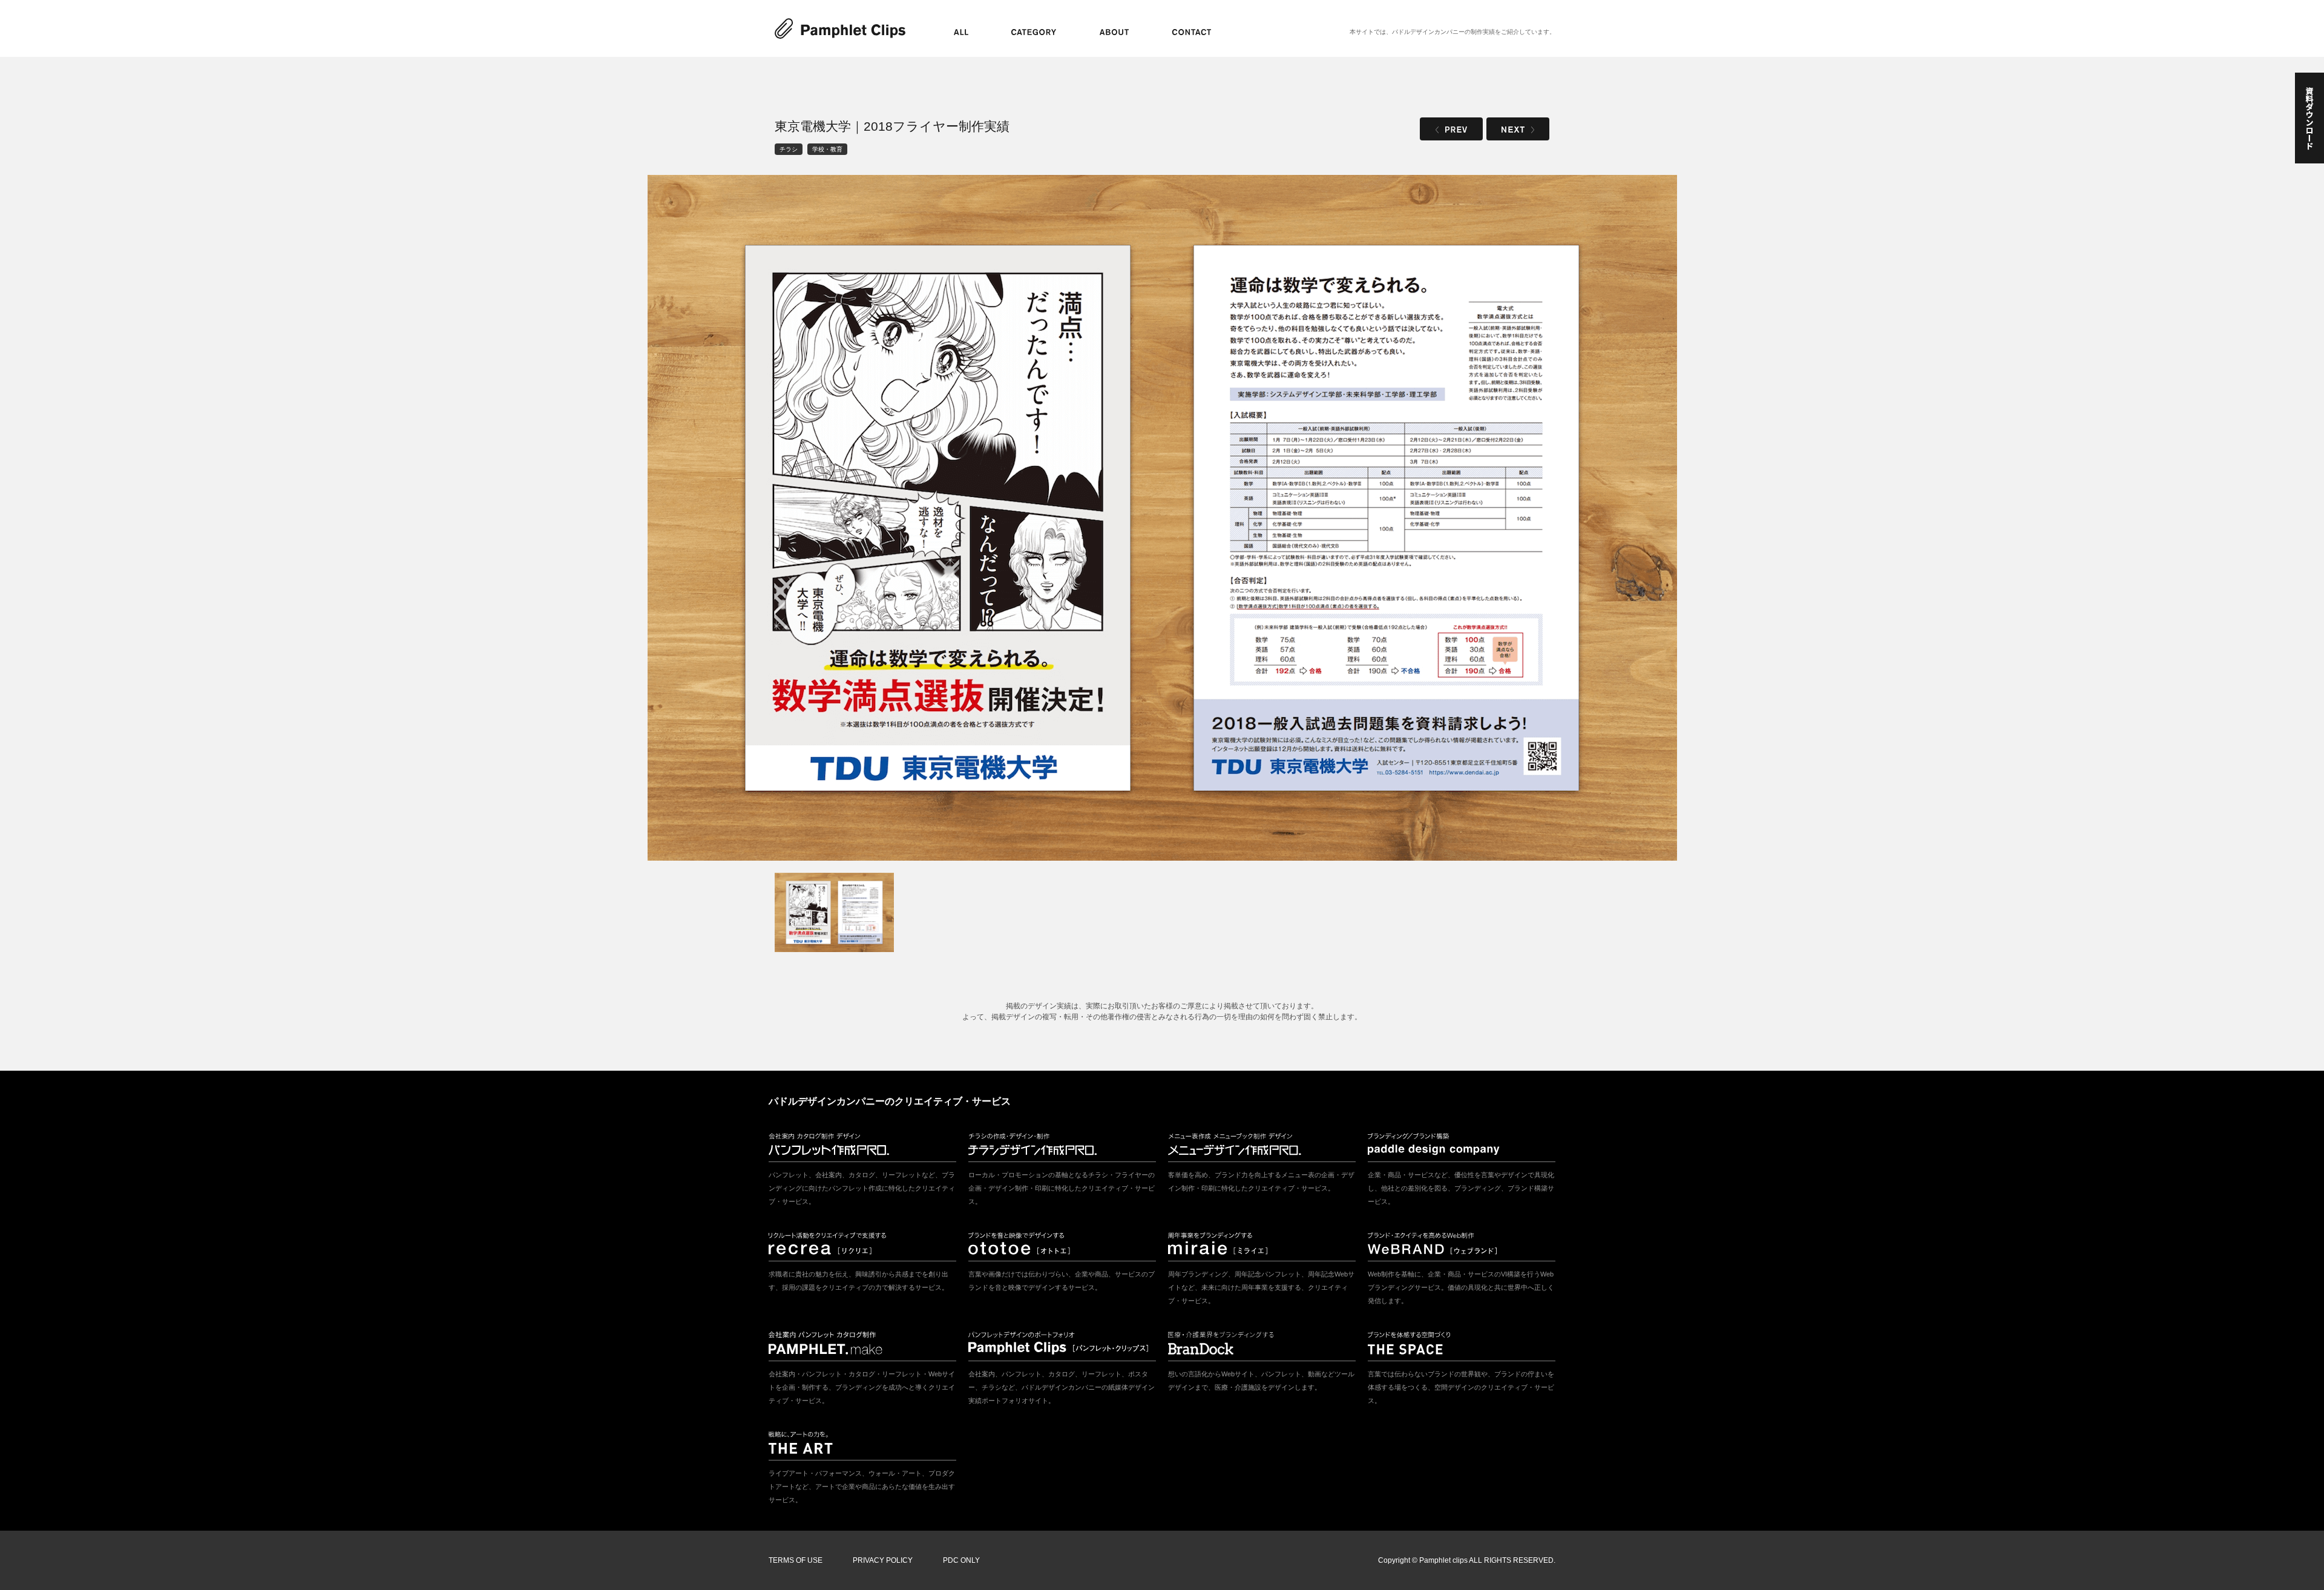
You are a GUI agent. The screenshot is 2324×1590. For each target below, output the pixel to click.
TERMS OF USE (796, 1560)
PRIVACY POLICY (883, 1560)
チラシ (789, 149)
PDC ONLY (961, 1560)
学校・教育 (827, 149)
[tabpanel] (1162, 518)
